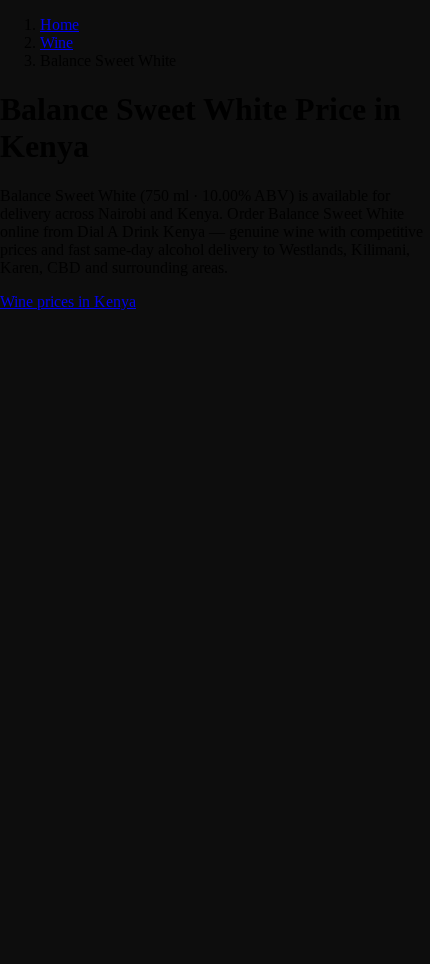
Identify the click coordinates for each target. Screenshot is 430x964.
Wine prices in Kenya (68, 301)
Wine (56, 42)
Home (59, 24)
